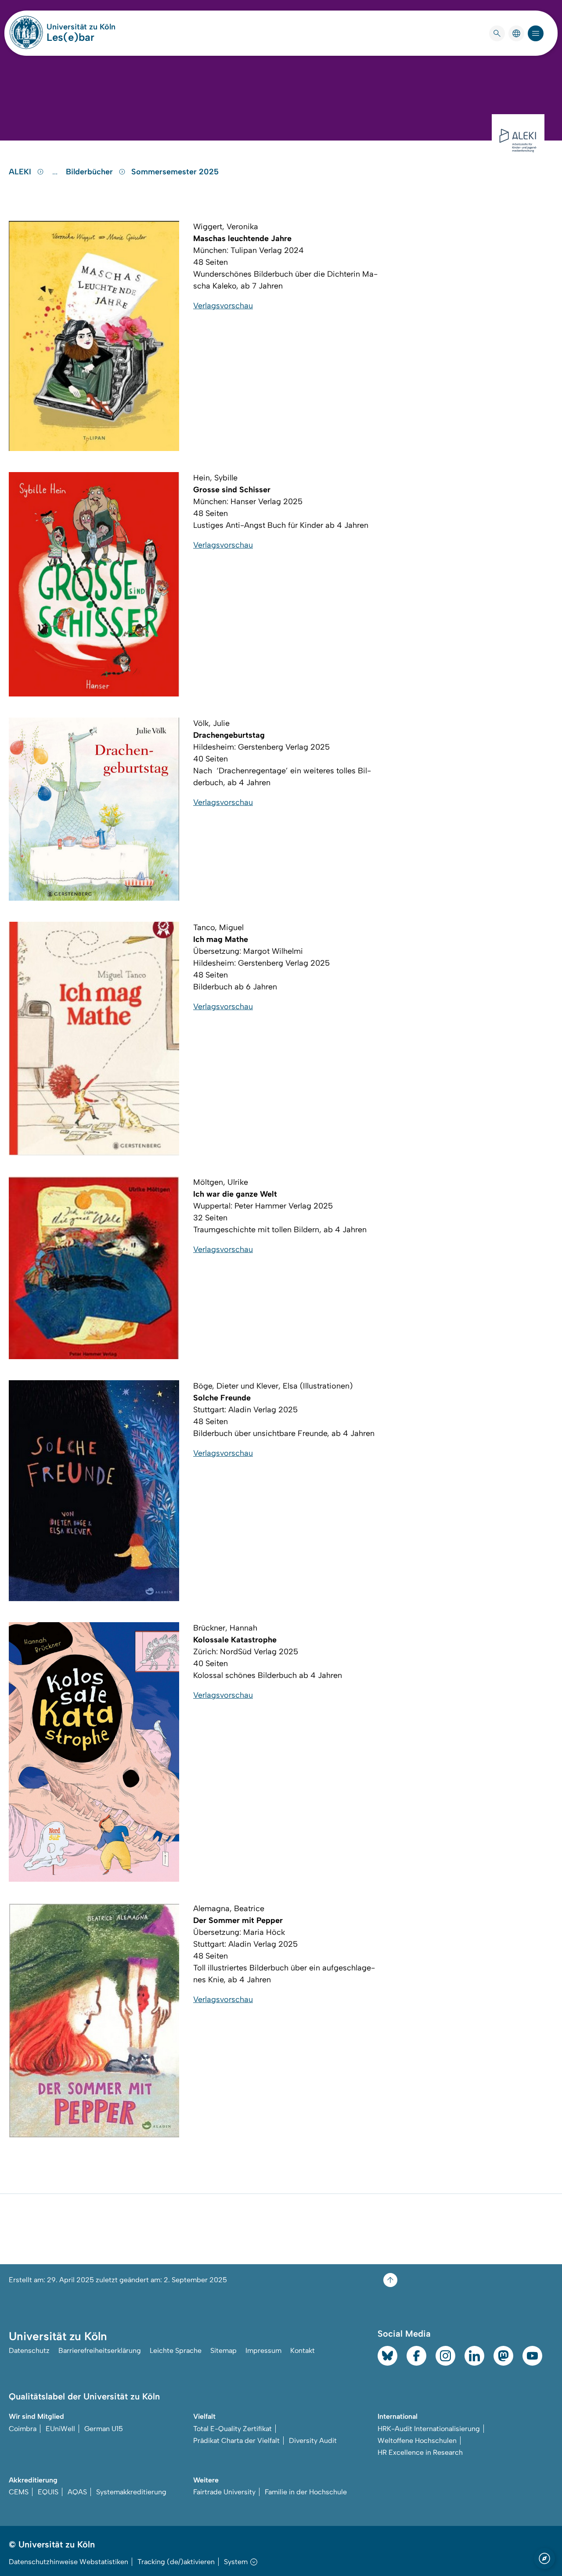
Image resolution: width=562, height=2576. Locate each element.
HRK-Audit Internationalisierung (429, 2429)
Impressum (263, 2351)
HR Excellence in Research (420, 2452)
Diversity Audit (313, 2441)
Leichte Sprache (176, 2351)
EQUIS (48, 2492)
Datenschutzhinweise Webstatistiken (68, 2562)
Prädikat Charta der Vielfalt (236, 2441)
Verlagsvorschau (223, 306)
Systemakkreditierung (131, 2492)
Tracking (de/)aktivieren (176, 2562)
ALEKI (21, 172)
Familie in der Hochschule (306, 2492)
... (56, 172)
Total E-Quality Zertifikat (232, 2429)
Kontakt (303, 2351)
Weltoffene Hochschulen (417, 2441)
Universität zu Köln (81, 27)
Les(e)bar (70, 37)
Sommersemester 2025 (175, 172)
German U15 (104, 2429)
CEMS (19, 2492)
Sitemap (223, 2351)
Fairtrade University (224, 2492)
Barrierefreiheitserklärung (100, 2351)
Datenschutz (29, 2351)
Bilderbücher (90, 172)
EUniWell (60, 2429)
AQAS (77, 2492)
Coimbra (23, 2429)
